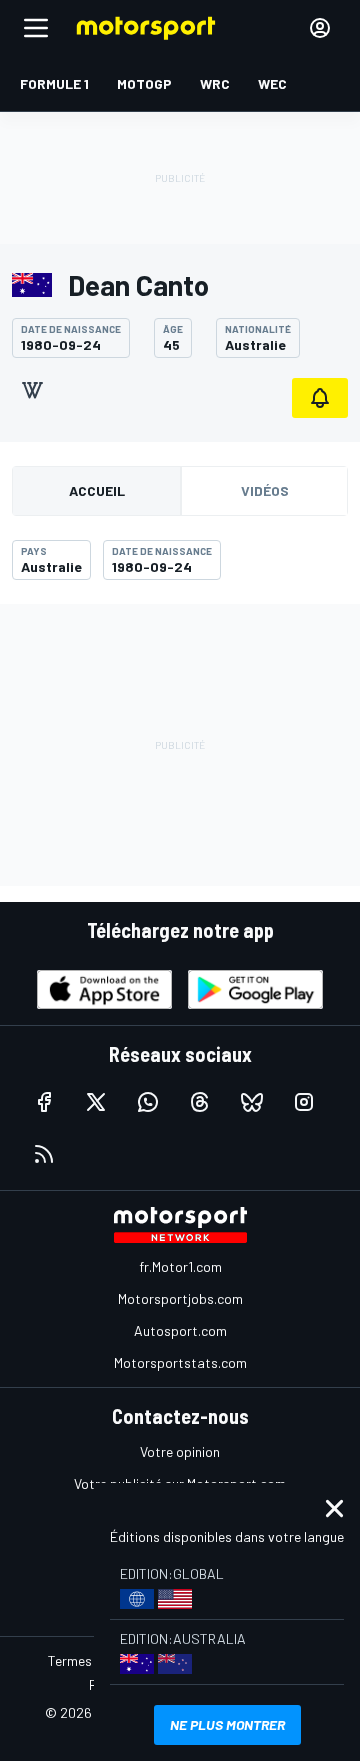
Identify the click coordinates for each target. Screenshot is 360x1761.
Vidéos (265, 490)
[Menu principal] (36, 28)
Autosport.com (180, 1330)
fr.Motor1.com (180, 1266)
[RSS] (44, 1154)
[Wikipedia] (32, 390)
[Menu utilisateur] (320, 28)
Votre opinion (180, 1451)
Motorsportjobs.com (180, 1298)
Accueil (97, 490)
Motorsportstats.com (180, 1362)
